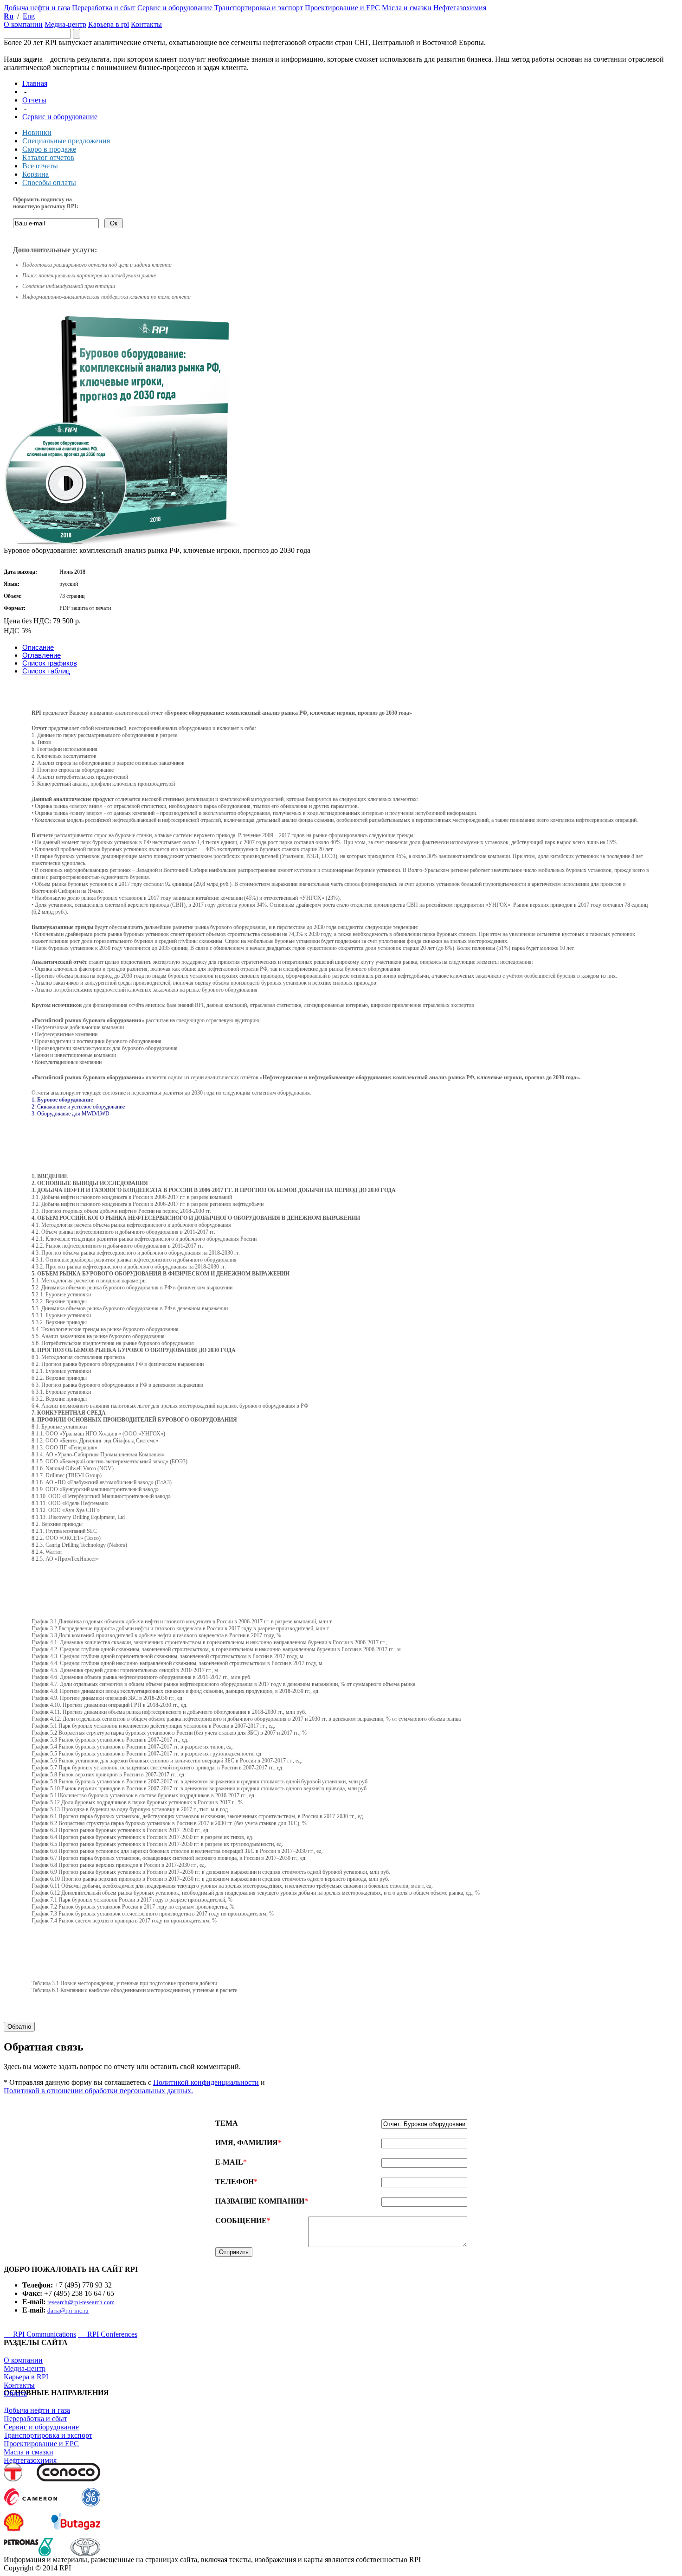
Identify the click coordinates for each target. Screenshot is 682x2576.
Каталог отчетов (48, 157)
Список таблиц (46, 671)
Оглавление (42, 655)
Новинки (37, 132)
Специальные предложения (66, 141)
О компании (23, 2360)
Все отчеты (40, 166)
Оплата (15, 2393)
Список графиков (50, 663)
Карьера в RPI (26, 2377)
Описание (38, 647)
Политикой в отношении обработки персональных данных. (98, 2091)
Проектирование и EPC (41, 2444)
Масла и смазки (29, 2452)
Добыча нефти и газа (37, 2410)
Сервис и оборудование (60, 117)
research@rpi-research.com (81, 2302)
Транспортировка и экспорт (48, 2435)
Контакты (19, 2385)
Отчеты (34, 100)
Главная (35, 83)
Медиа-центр (25, 2368)
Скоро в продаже (49, 149)
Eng (29, 16)
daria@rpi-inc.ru (68, 2310)
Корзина (35, 174)
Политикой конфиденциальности (206, 2082)
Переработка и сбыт (35, 2419)
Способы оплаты (49, 183)
